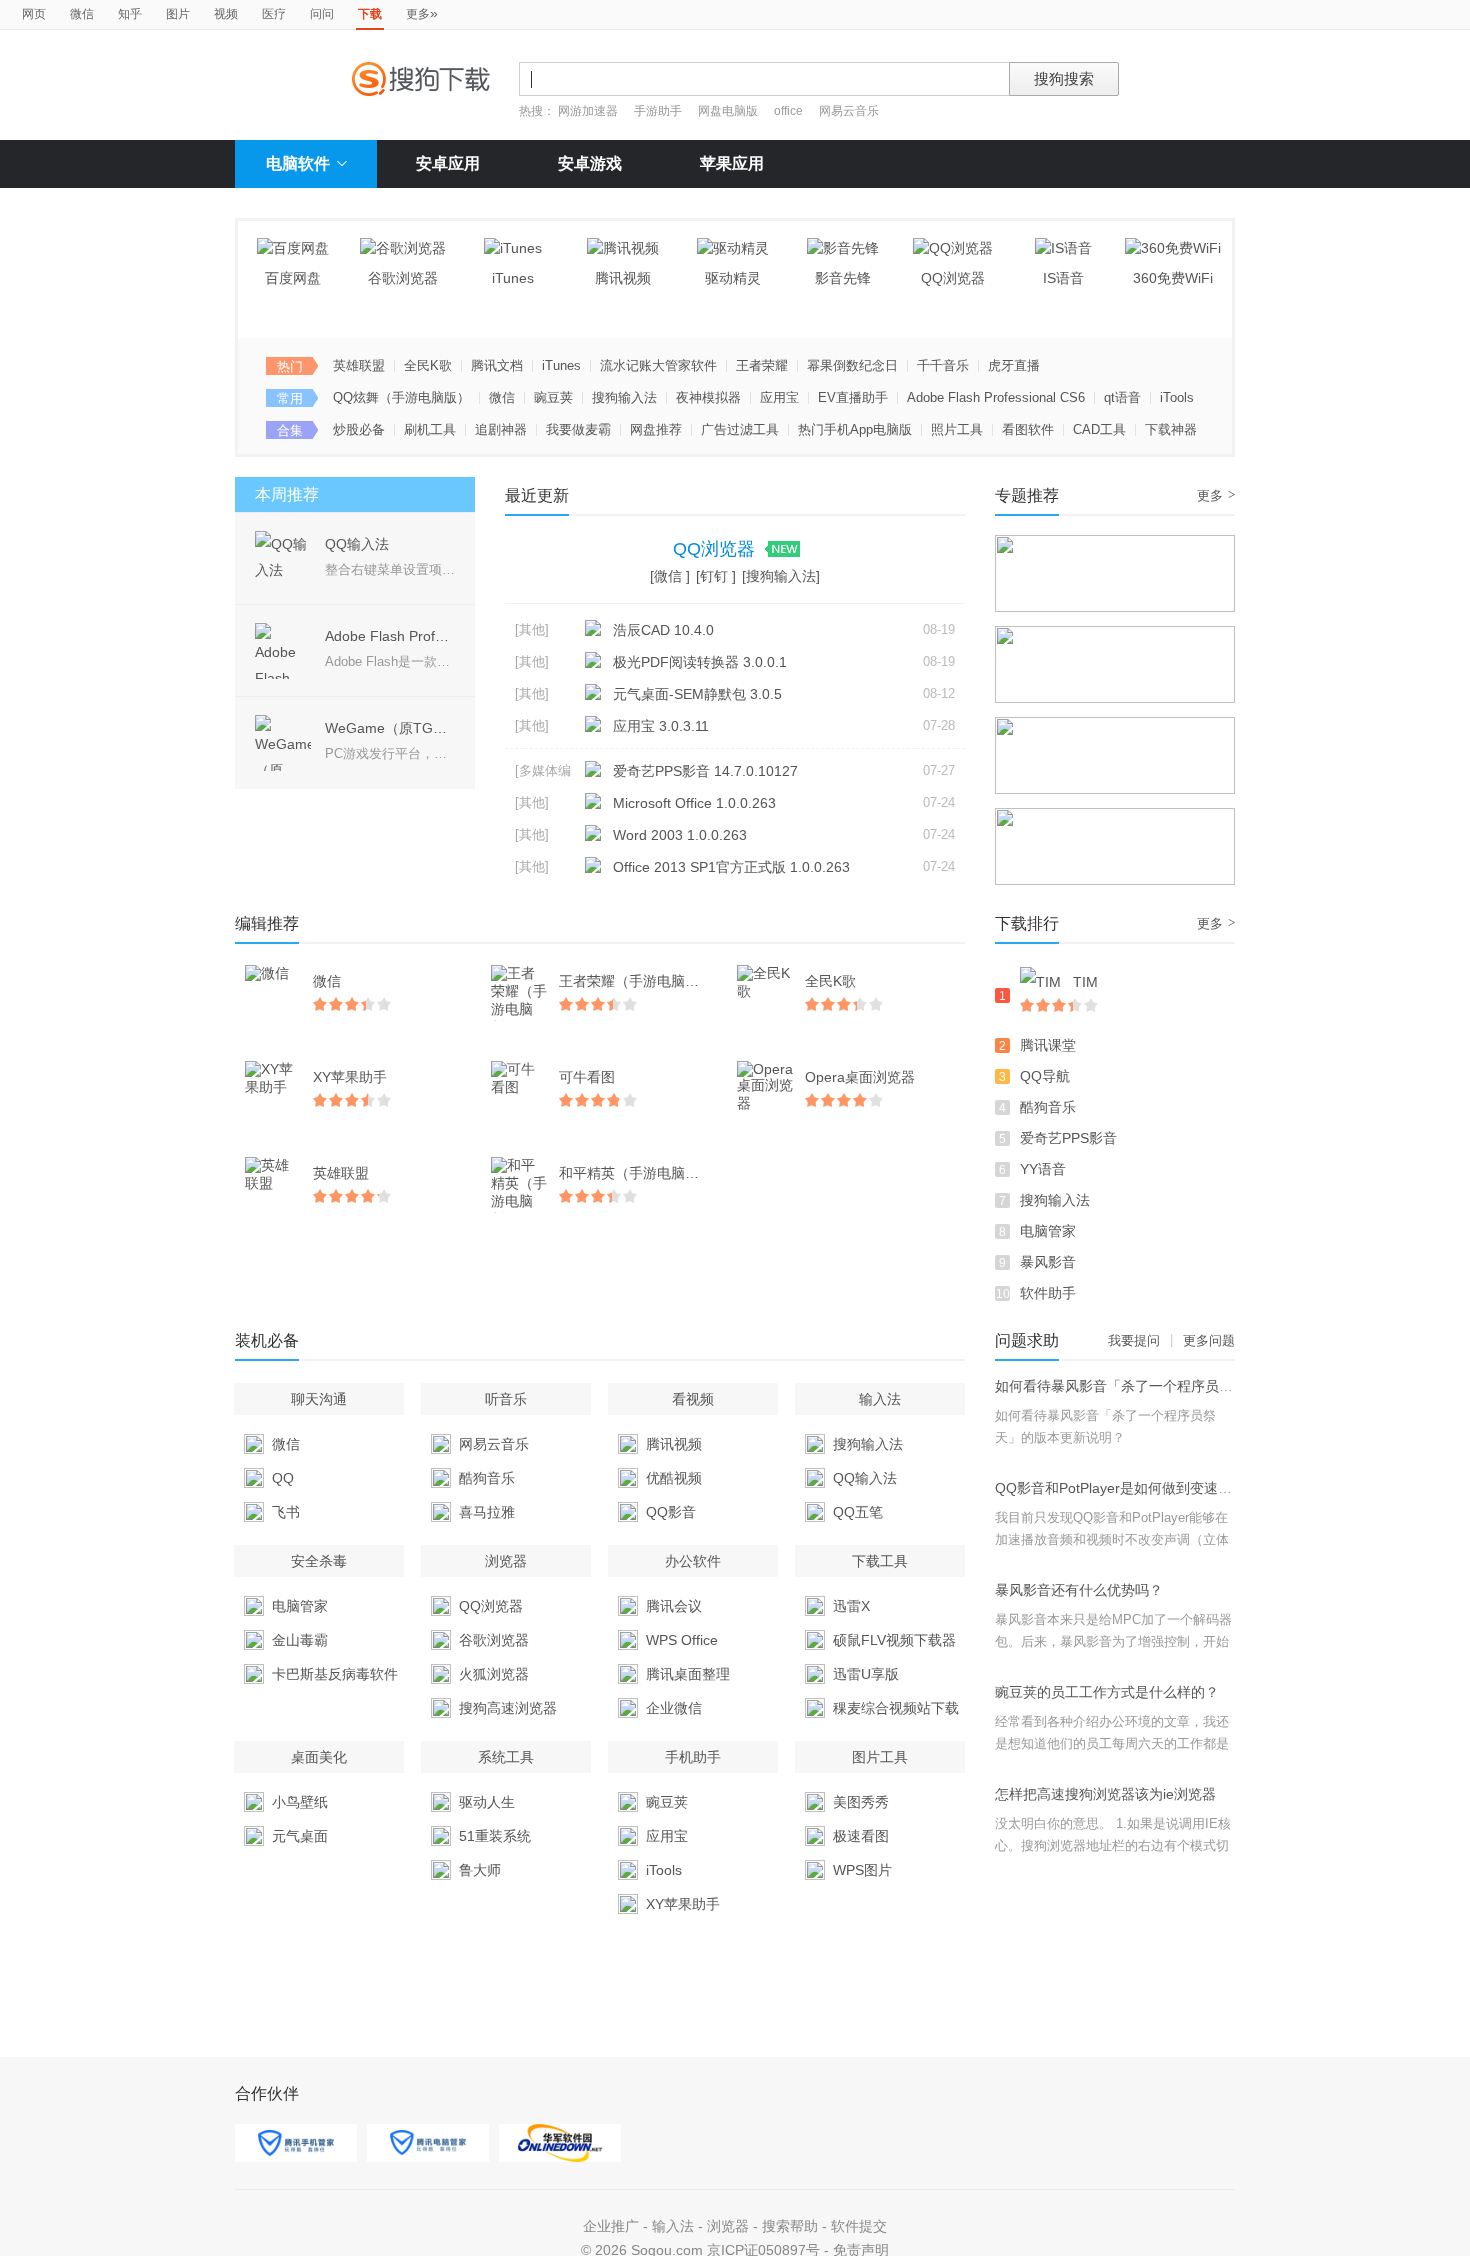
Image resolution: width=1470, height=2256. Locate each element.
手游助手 (659, 111)
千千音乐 (943, 365)
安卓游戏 (590, 163)
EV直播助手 (853, 397)
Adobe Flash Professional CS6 (996, 397)
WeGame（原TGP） (390, 728)
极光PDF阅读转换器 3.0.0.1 (700, 662)
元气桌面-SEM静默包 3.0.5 (697, 694)
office (790, 111)
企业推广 (611, 2226)
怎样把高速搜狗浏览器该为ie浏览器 (1105, 1794)
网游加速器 (588, 111)
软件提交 (859, 2226)
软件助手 (1048, 1293)
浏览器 (728, 2226)
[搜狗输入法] (781, 576)
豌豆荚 (553, 397)
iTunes (561, 365)
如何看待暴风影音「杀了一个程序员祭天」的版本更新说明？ (1184, 1386)
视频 (226, 14)
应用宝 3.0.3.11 (661, 726)
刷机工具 (430, 429)
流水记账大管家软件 (658, 365)
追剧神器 (501, 429)
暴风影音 (1048, 1262)
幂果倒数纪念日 (852, 365)
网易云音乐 (849, 111)
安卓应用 (448, 163)
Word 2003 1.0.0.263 (680, 835)
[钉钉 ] (716, 576)
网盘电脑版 (728, 111)
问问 (322, 14)
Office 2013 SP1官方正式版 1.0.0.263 (731, 867)
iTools (1177, 397)
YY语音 (1043, 1169)
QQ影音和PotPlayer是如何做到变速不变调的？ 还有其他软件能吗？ (1206, 1488)
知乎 (130, 14)
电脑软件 (298, 163)
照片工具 (957, 429)
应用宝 (779, 397)
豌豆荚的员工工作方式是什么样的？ (1107, 1692)
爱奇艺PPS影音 (1068, 1138)
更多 (422, 13)
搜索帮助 (790, 2226)
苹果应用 (732, 163)
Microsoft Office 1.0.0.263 (694, 803)
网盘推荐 (656, 429)
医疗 (274, 14)
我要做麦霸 (578, 429)
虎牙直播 (1014, 365)
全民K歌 (428, 365)
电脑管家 (1048, 1231)
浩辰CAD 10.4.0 (663, 630)
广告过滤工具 (740, 429)
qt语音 (1122, 397)
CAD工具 (1099, 429)
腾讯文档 (497, 365)
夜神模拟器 (708, 397)
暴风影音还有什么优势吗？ (1079, 1590)
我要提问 (1134, 1340)
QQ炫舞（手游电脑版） (401, 397)
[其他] (532, 629)
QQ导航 (1045, 1076)
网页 (34, 14)
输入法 (673, 2226)
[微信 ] (670, 576)
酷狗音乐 (1048, 1107)
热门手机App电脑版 (855, 429)
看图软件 (1028, 429)
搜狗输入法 (624, 397)
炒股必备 (359, 429)
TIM (1085, 982)
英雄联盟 (359, 365)
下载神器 (1171, 429)
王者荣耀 (762, 365)
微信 (82, 14)
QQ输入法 (357, 544)
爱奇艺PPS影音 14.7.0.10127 (705, 771)
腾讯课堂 (1048, 1045)
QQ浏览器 (716, 549)
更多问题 (1209, 1340)
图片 (178, 14)
